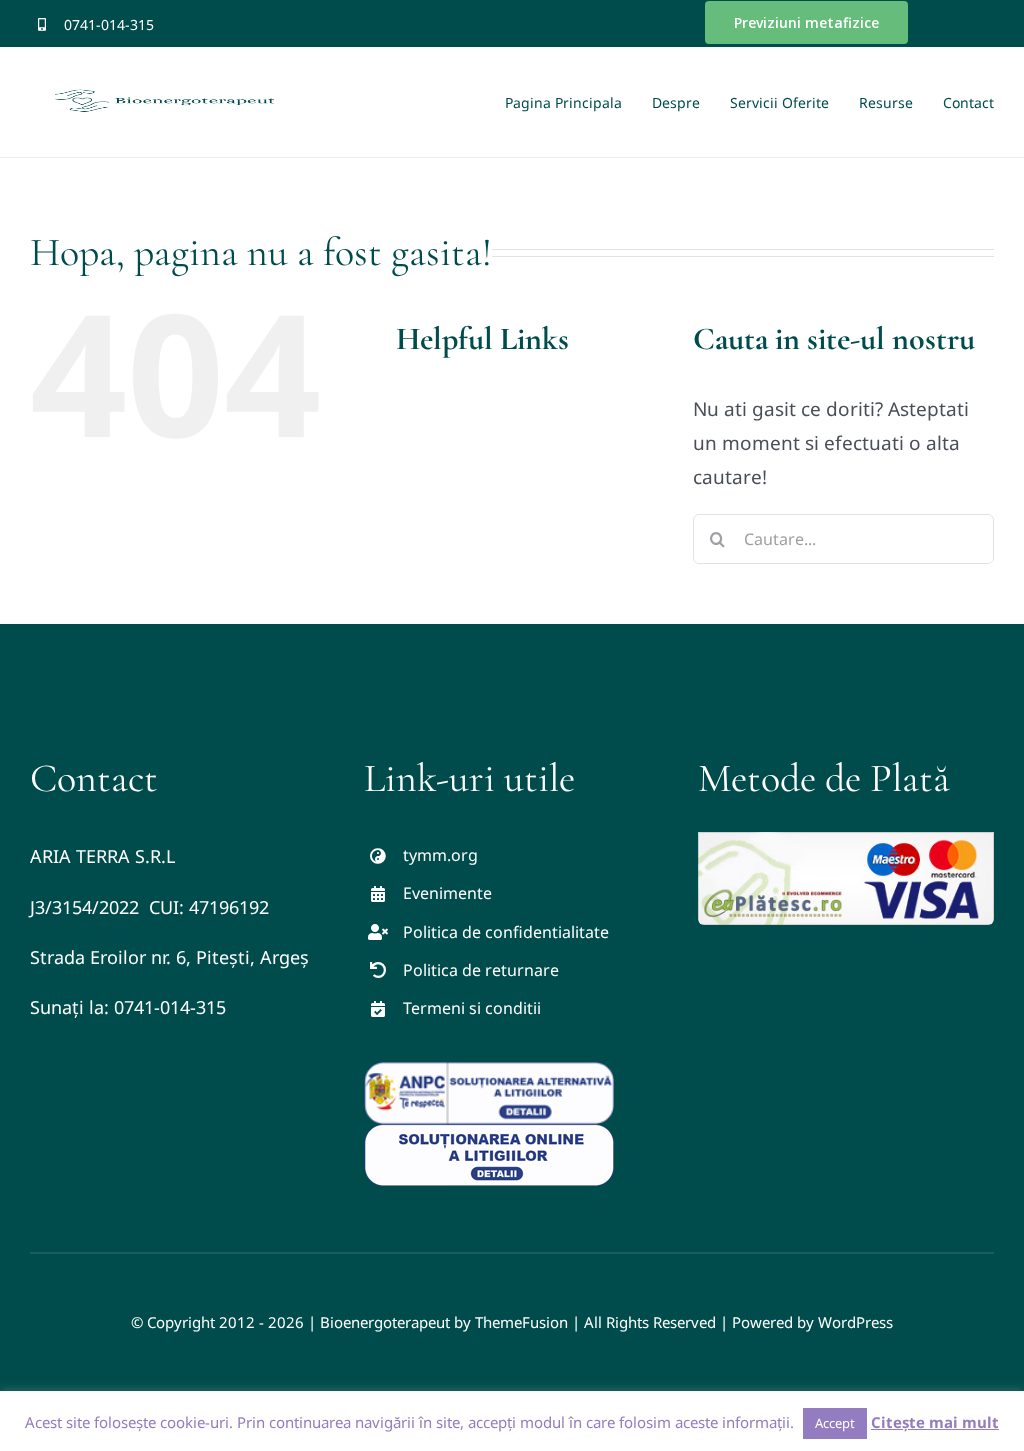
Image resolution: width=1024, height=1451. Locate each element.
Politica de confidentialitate (506, 932)
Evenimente (447, 893)
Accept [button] (835, 1423)
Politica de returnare (481, 970)
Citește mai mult (935, 1422)
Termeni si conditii (472, 1008)
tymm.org (440, 855)
